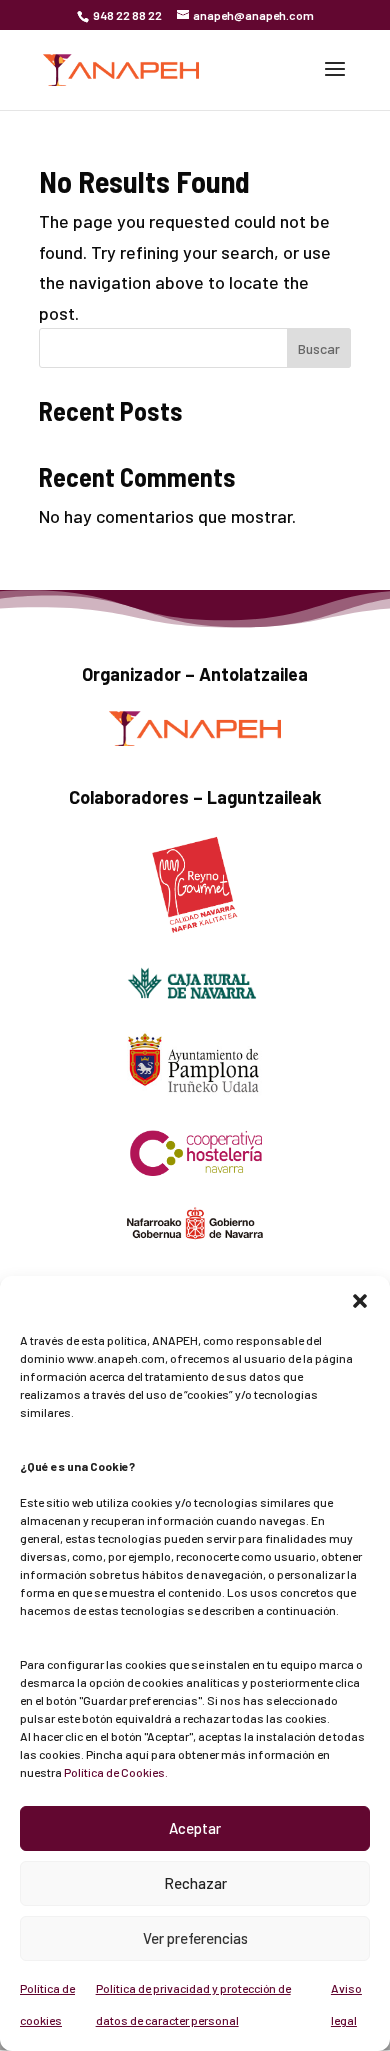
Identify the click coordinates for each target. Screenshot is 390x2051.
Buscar (319, 348)
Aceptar (195, 1828)
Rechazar (195, 1883)
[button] (360, 1301)
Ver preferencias (195, 1938)
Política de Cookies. (116, 1772)
